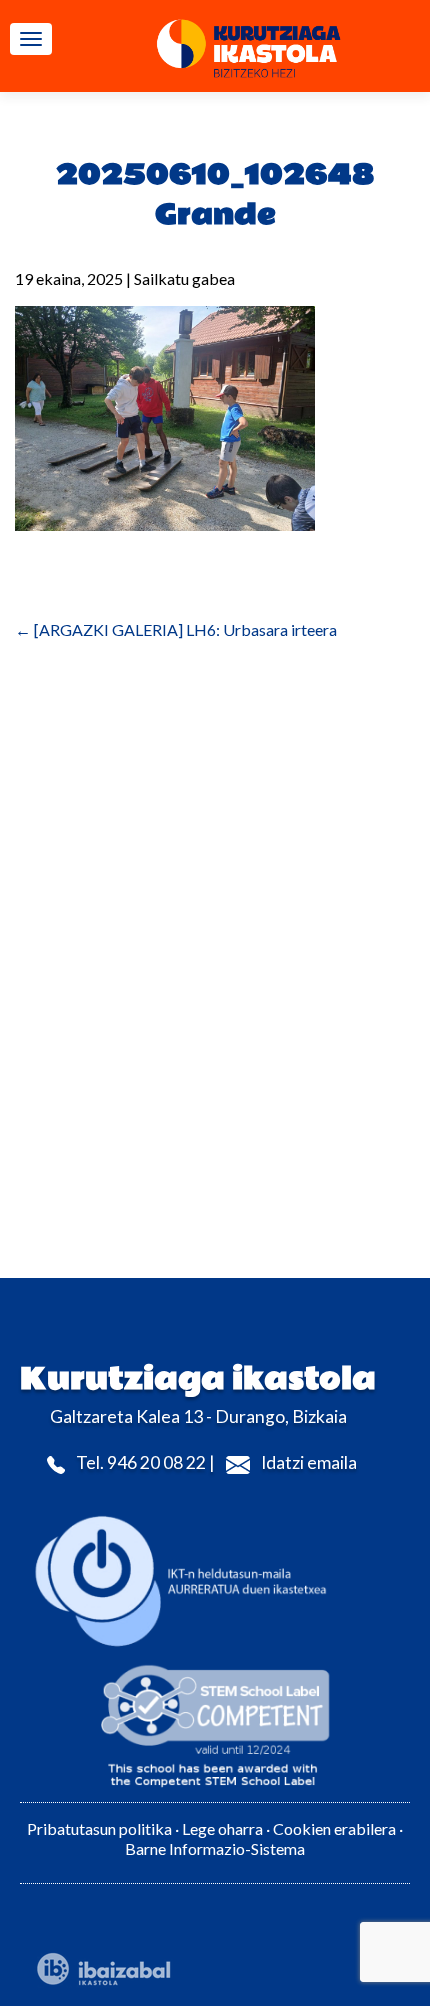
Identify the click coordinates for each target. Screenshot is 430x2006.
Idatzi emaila (309, 1462)
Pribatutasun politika (99, 1828)
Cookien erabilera (336, 1828)
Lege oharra (222, 1828)
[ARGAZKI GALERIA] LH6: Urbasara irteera (176, 629)
